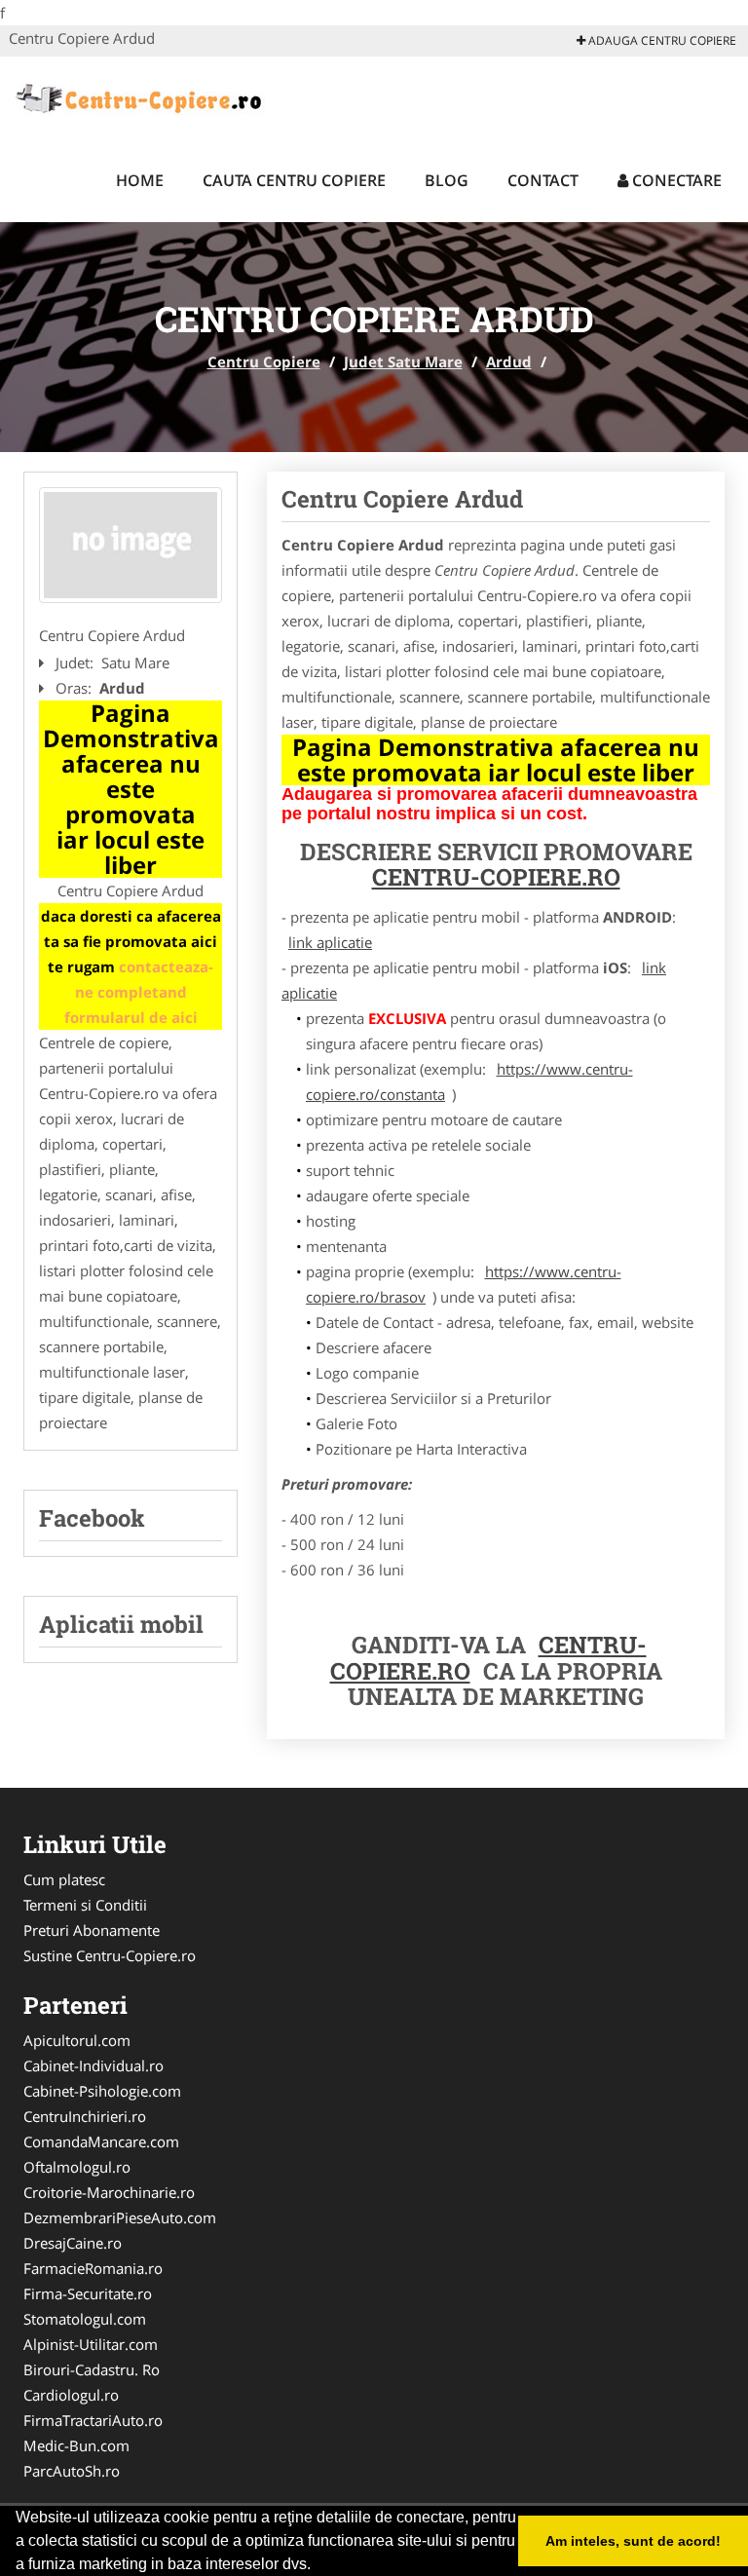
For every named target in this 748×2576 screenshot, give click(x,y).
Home (140, 180)
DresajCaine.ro (73, 2243)
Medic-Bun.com (76, 2445)
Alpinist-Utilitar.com (91, 2344)
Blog (447, 180)
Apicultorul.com (77, 2040)
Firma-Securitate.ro (88, 2293)
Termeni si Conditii (85, 1905)
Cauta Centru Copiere (294, 180)
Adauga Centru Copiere (661, 40)
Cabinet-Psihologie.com (102, 2091)
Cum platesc (64, 1879)
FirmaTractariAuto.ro (93, 2420)
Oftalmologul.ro (77, 2167)
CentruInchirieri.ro (85, 2116)
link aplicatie (330, 942)
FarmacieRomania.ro (93, 2268)
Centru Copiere (264, 361)
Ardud (509, 361)
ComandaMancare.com (101, 2141)
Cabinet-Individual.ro (93, 2065)
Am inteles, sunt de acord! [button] (633, 2541)
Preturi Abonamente (92, 1930)
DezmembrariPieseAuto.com (120, 2217)
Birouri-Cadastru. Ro (92, 2369)
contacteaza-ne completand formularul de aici (139, 992)
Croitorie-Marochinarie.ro (109, 2192)
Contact (543, 180)
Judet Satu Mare (403, 361)
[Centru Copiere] (137, 95)
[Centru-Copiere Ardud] (131, 546)
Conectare (675, 180)
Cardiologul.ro (71, 2395)
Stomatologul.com (85, 2319)
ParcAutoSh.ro (72, 2471)
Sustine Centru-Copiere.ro (110, 1955)
